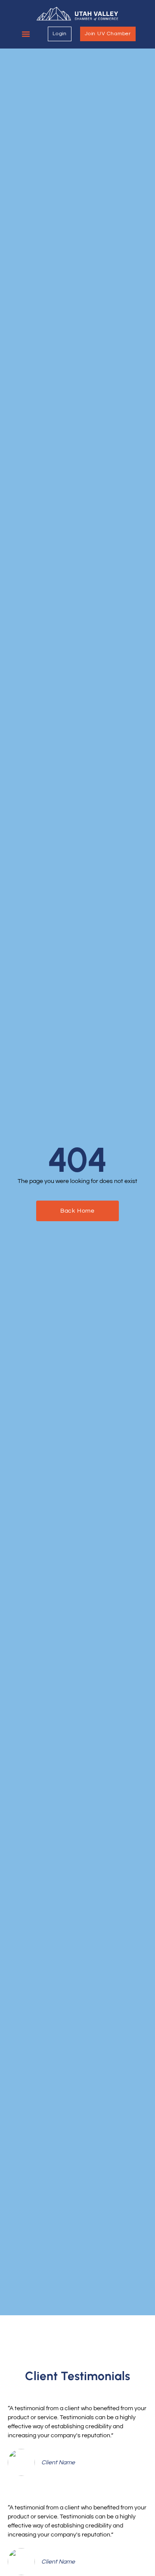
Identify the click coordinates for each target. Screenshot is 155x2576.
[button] (26, 34)
